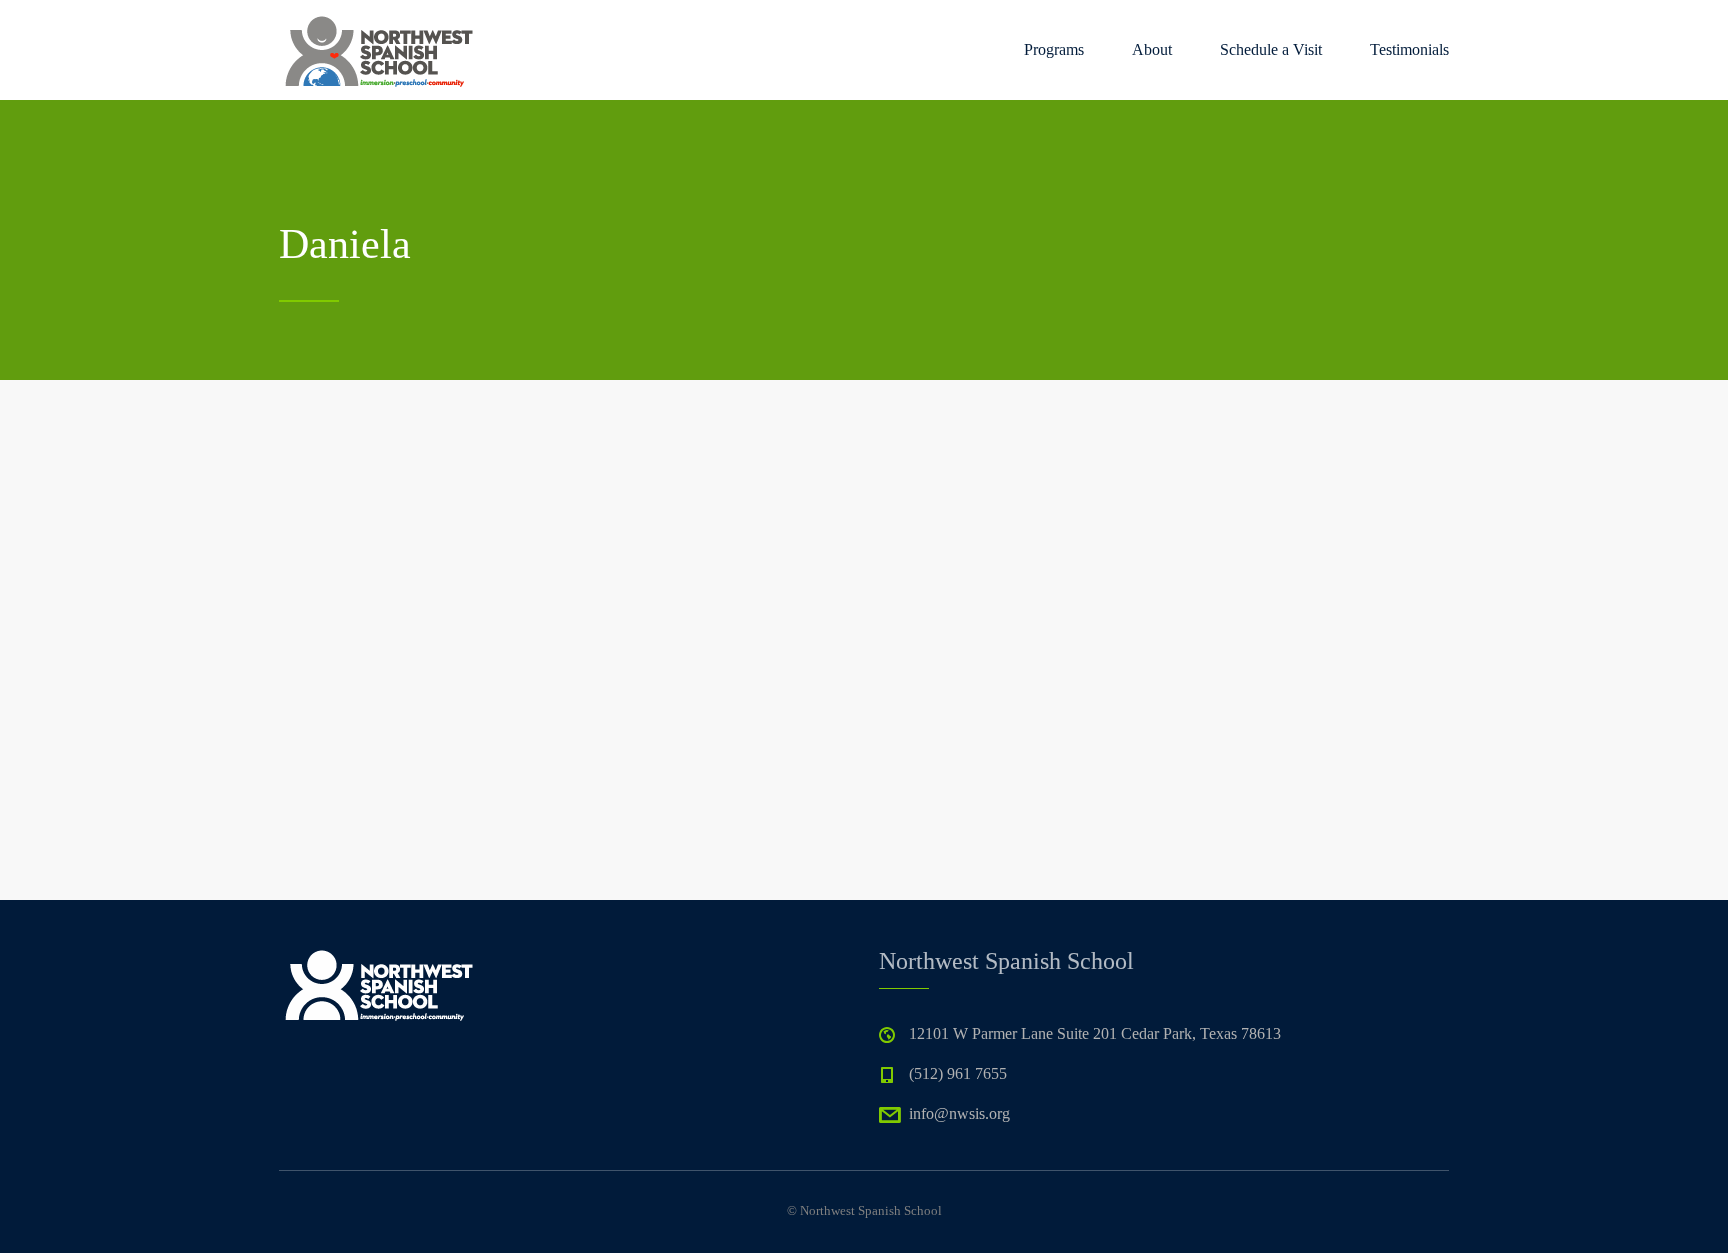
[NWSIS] (379, 50)
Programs (1054, 49)
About (1152, 49)
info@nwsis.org (959, 1113)
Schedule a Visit (1271, 49)
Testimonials (1409, 49)
